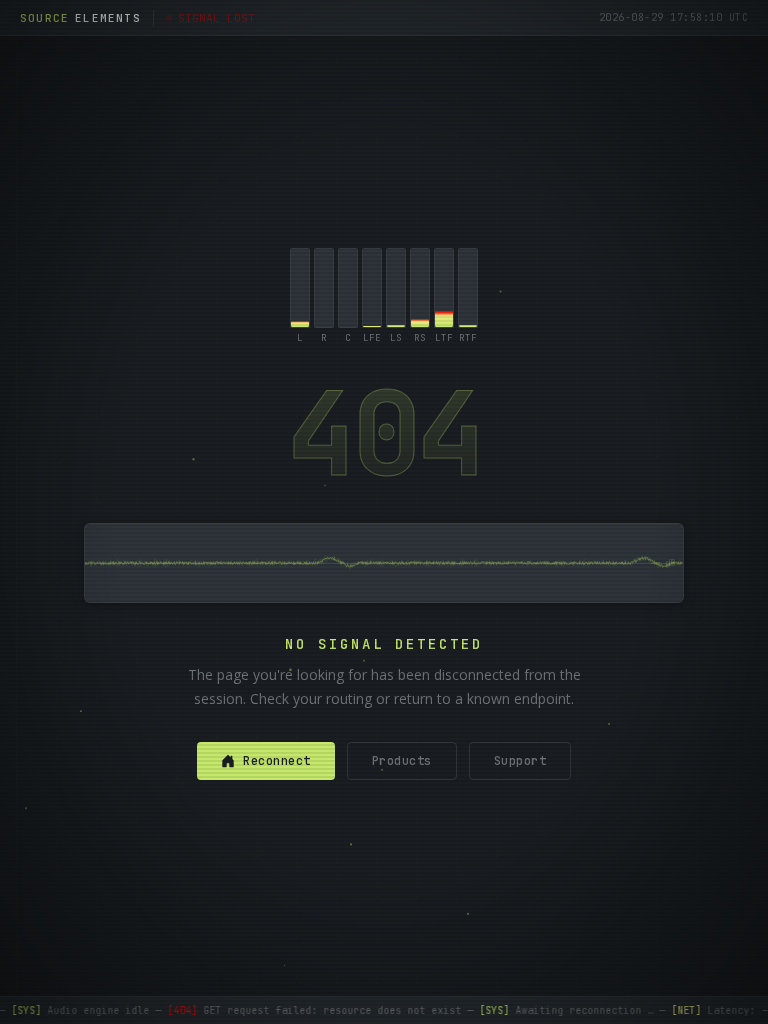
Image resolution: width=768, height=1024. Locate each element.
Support (520, 761)
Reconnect (277, 761)
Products (402, 761)
